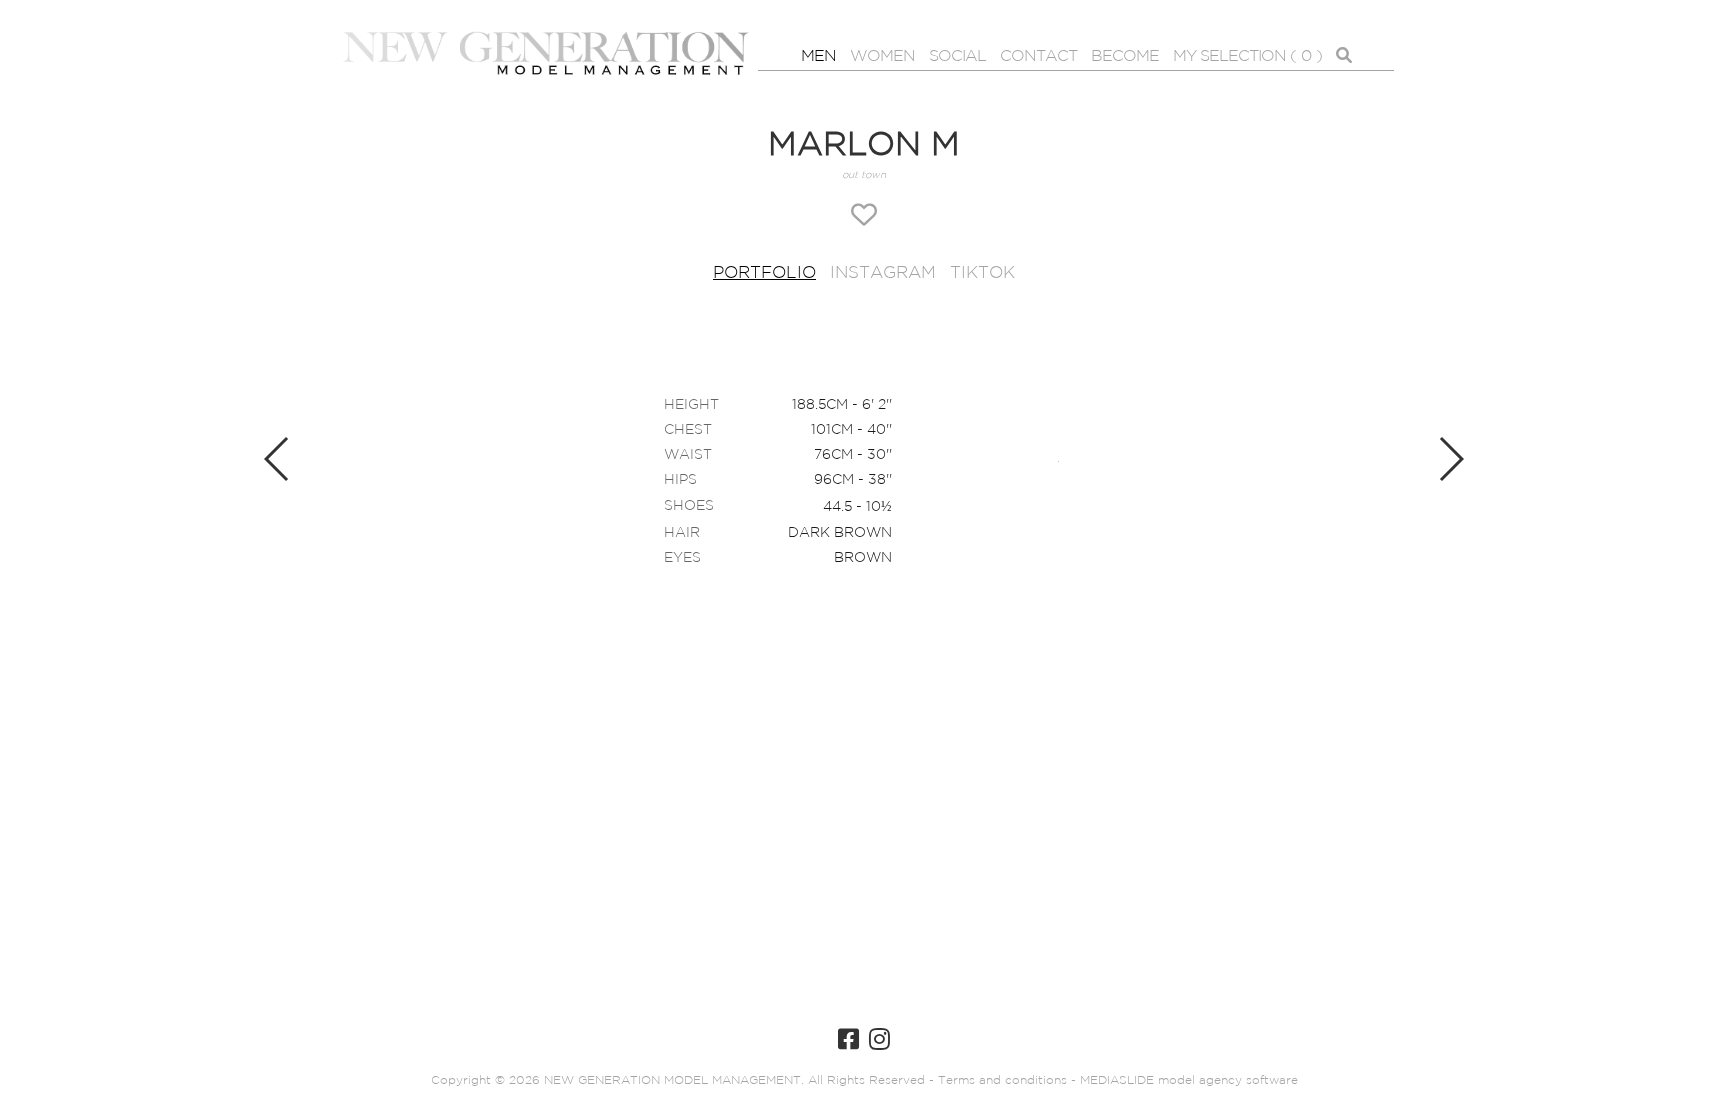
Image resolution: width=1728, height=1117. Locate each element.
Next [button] (1450, 459)
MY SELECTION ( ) (1247, 56)
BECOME (1125, 56)
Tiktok (982, 273)
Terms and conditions (1000, 1080)
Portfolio (764, 273)
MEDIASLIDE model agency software (1189, 1080)
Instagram (883, 273)
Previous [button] (277, 459)
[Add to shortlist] (864, 216)
